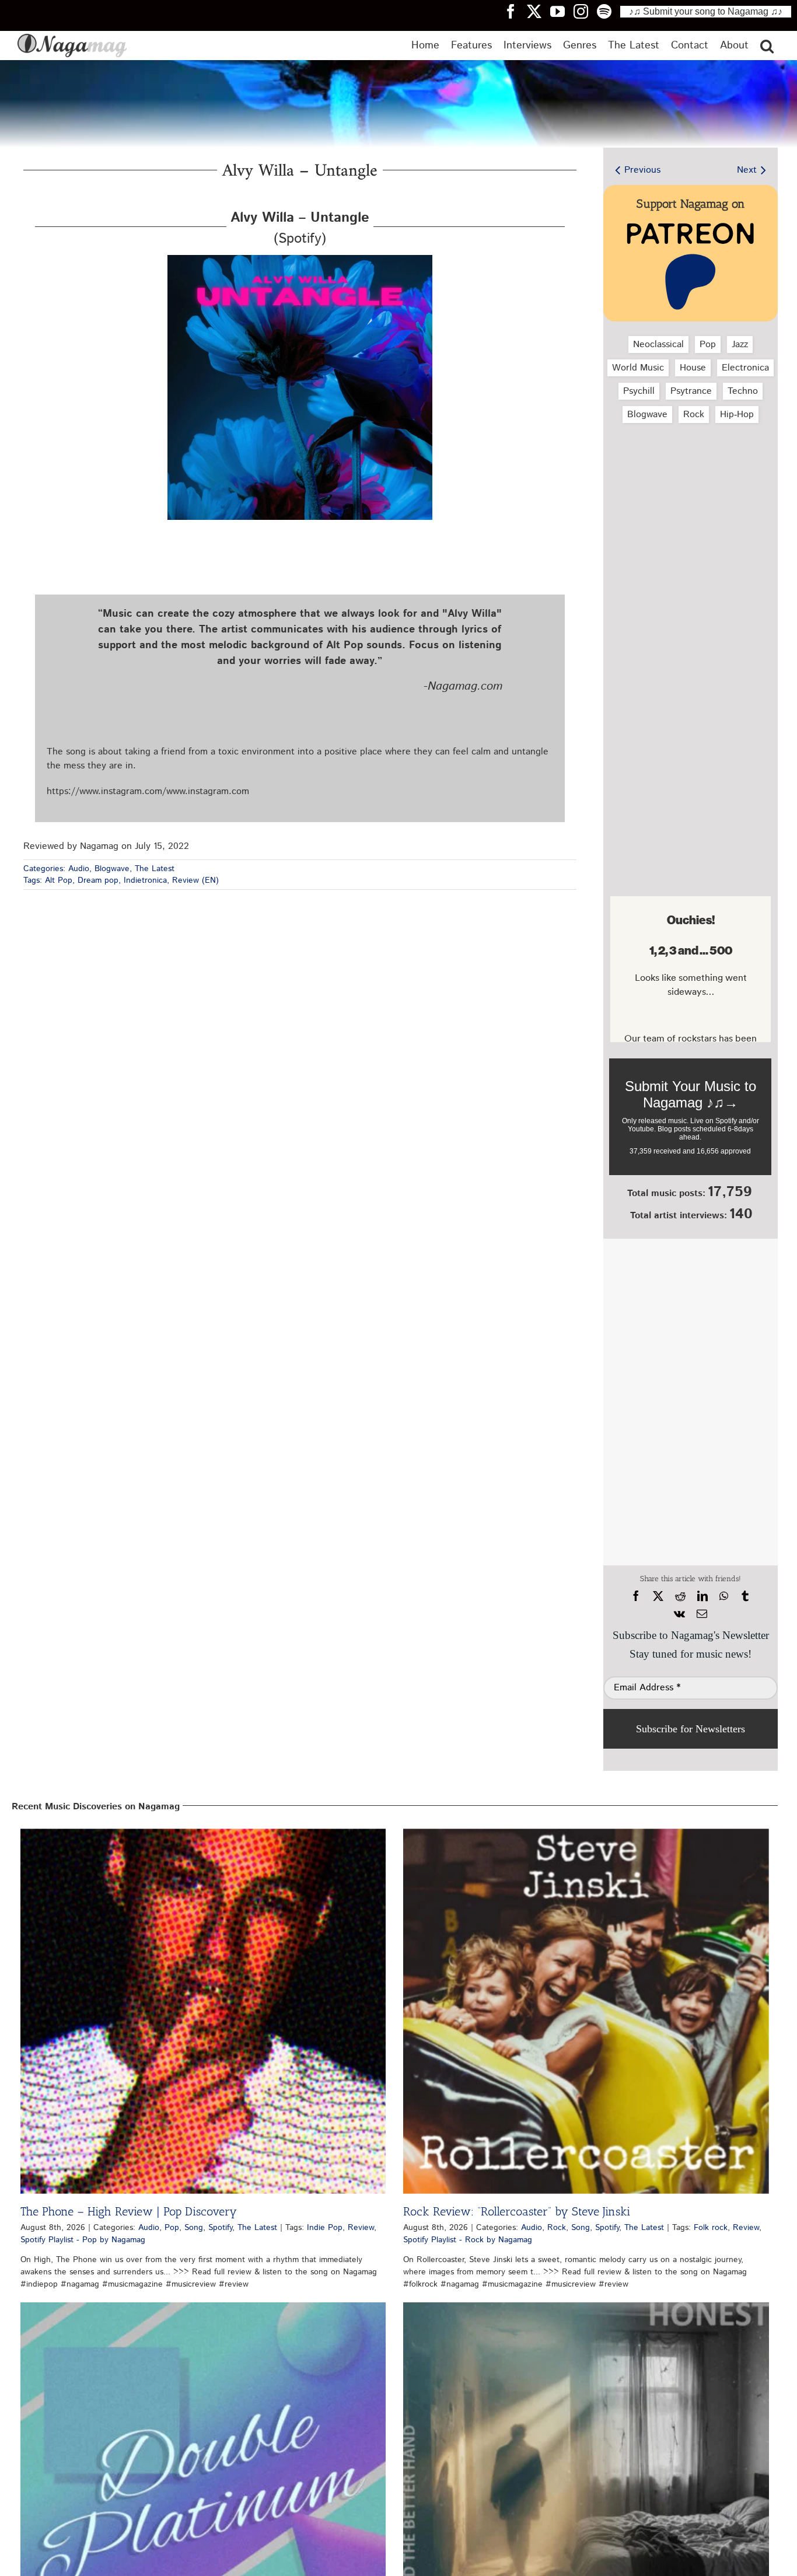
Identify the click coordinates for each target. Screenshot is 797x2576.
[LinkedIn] (702, 1596)
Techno (743, 391)
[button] (767, 46)
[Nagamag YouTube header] (562, 11)
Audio (79, 869)
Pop (708, 345)
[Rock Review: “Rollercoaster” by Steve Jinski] (586, 2011)
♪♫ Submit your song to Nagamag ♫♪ (706, 11)
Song (194, 2228)
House (693, 368)
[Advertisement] (690, 494)
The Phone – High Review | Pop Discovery (129, 2211)
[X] (658, 1596)
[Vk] (679, 1614)
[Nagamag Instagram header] (585, 11)
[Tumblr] (745, 1596)
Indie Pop (325, 2228)
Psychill (639, 391)
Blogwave (112, 869)
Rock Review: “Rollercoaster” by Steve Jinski (517, 2211)
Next (747, 170)
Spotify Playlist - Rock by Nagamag (468, 2240)
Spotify (220, 2228)
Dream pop (98, 880)
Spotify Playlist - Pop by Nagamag (83, 2240)
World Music (638, 368)
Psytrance (691, 391)
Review (361, 2228)
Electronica (745, 368)
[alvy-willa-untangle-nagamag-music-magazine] (300, 259)
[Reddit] (680, 1596)
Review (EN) (195, 880)
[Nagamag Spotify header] (609, 11)
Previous (642, 170)
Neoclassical (658, 345)
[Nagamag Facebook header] (515, 11)
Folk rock (711, 2228)
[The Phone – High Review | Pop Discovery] (203, 2011)
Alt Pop (59, 880)
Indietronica (145, 880)
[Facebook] (636, 1596)
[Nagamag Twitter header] (539, 11)
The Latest (155, 869)
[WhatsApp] (724, 1596)
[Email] (702, 1614)
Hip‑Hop (737, 415)
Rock (694, 415)
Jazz (740, 345)
